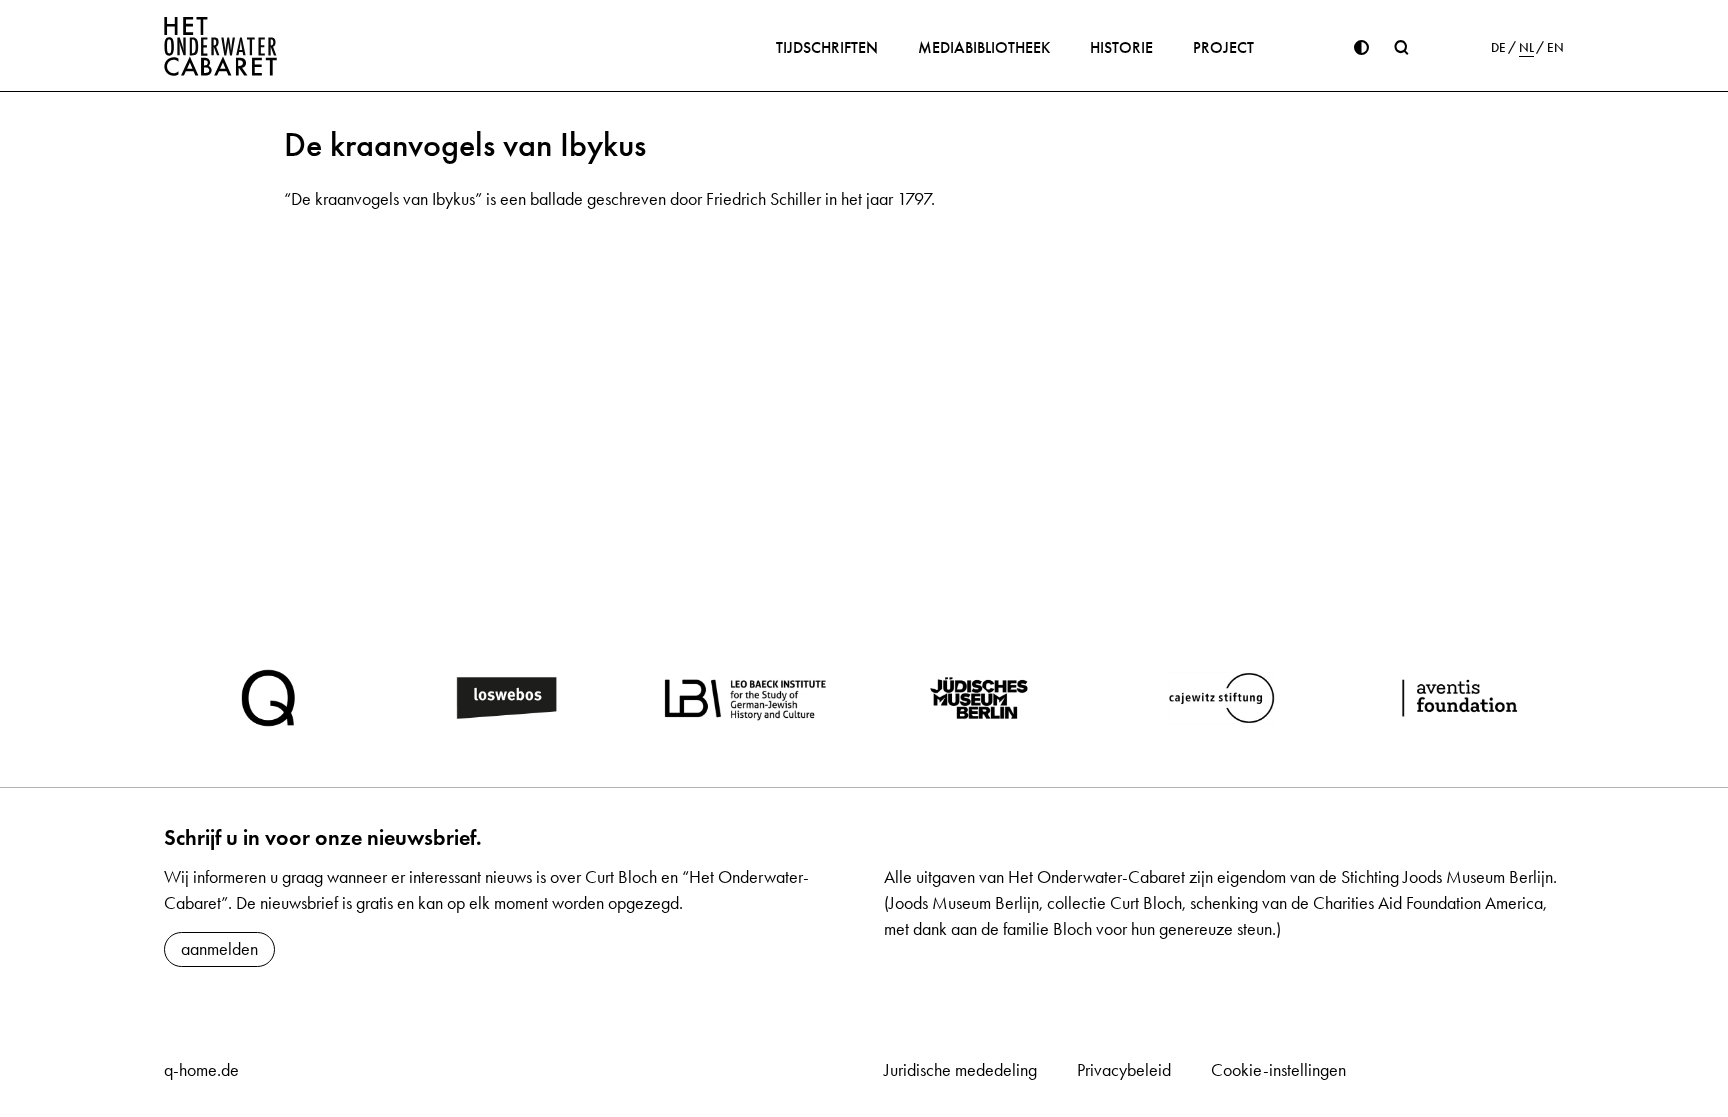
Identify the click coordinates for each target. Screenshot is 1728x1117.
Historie (1121, 47)
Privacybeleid (1124, 1070)
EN (1555, 48)
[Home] (221, 46)
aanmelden (219, 949)
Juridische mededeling (960, 1070)
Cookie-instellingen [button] (1278, 1070)
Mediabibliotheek (984, 47)
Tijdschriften (827, 47)
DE (1498, 48)
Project (1223, 47)
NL (1526, 48)
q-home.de (201, 1070)
